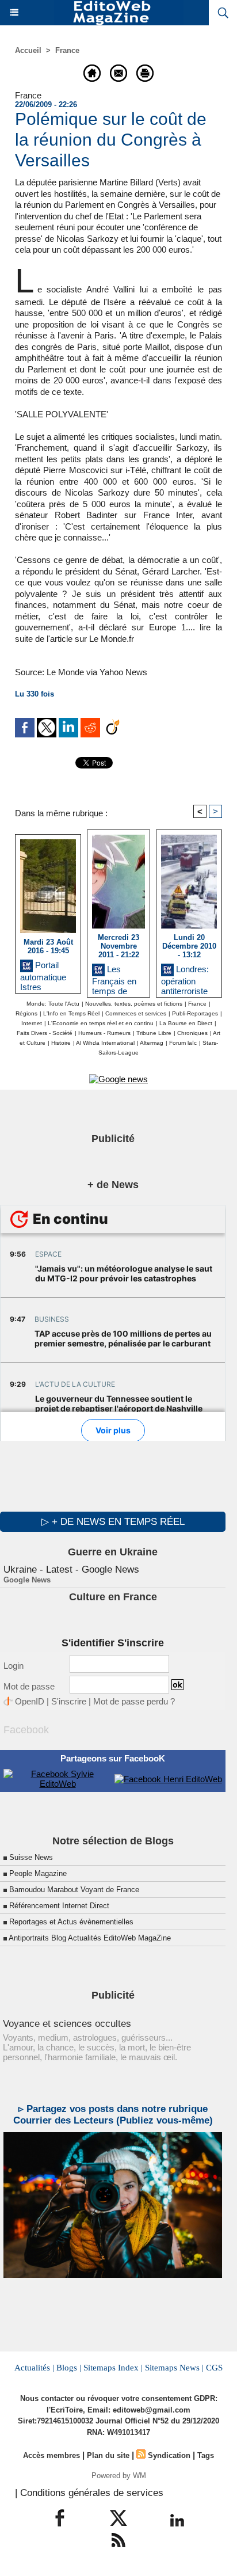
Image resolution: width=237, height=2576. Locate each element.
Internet (32, 1023)
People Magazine (38, 1873)
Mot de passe (29, 1686)
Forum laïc (183, 1043)
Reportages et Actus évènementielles (71, 1922)
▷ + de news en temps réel (113, 1522)
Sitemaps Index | (113, 2368)
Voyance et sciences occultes (67, 2024)
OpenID (30, 1701)
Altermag (152, 1043)
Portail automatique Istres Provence (43, 974)
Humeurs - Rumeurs (104, 1033)
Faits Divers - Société (45, 1033)
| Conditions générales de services (89, 2493)
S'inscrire (69, 1701)
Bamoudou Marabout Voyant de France (74, 1890)
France (67, 50)
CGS (214, 2368)
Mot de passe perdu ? (134, 1701)
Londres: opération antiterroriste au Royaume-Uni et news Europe (187, 978)
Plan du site (108, 2455)
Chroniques (192, 1033)
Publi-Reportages (195, 1013)
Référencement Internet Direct (59, 1906)
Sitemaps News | (174, 2368)
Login (14, 1666)
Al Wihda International (105, 1043)
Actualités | (34, 2368)
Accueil (28, 50)
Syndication (169, 2455)
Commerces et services (136, 1013)
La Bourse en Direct (186, 1023)
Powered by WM (119, 2476)
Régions (26, 1013)
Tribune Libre (154, 1033)
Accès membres (51, 2455)
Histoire (61, 1043)
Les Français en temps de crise (114, 978)
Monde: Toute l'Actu (53, 1004)
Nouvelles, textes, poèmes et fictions (134, 1004)
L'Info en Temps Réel (71, 1013)
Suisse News (31, 1857)
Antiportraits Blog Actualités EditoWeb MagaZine (90, 1938)
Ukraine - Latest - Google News (71, 1569)
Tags (206, 2455)
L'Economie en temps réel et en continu (101, 1023)
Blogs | (69, 2368)
